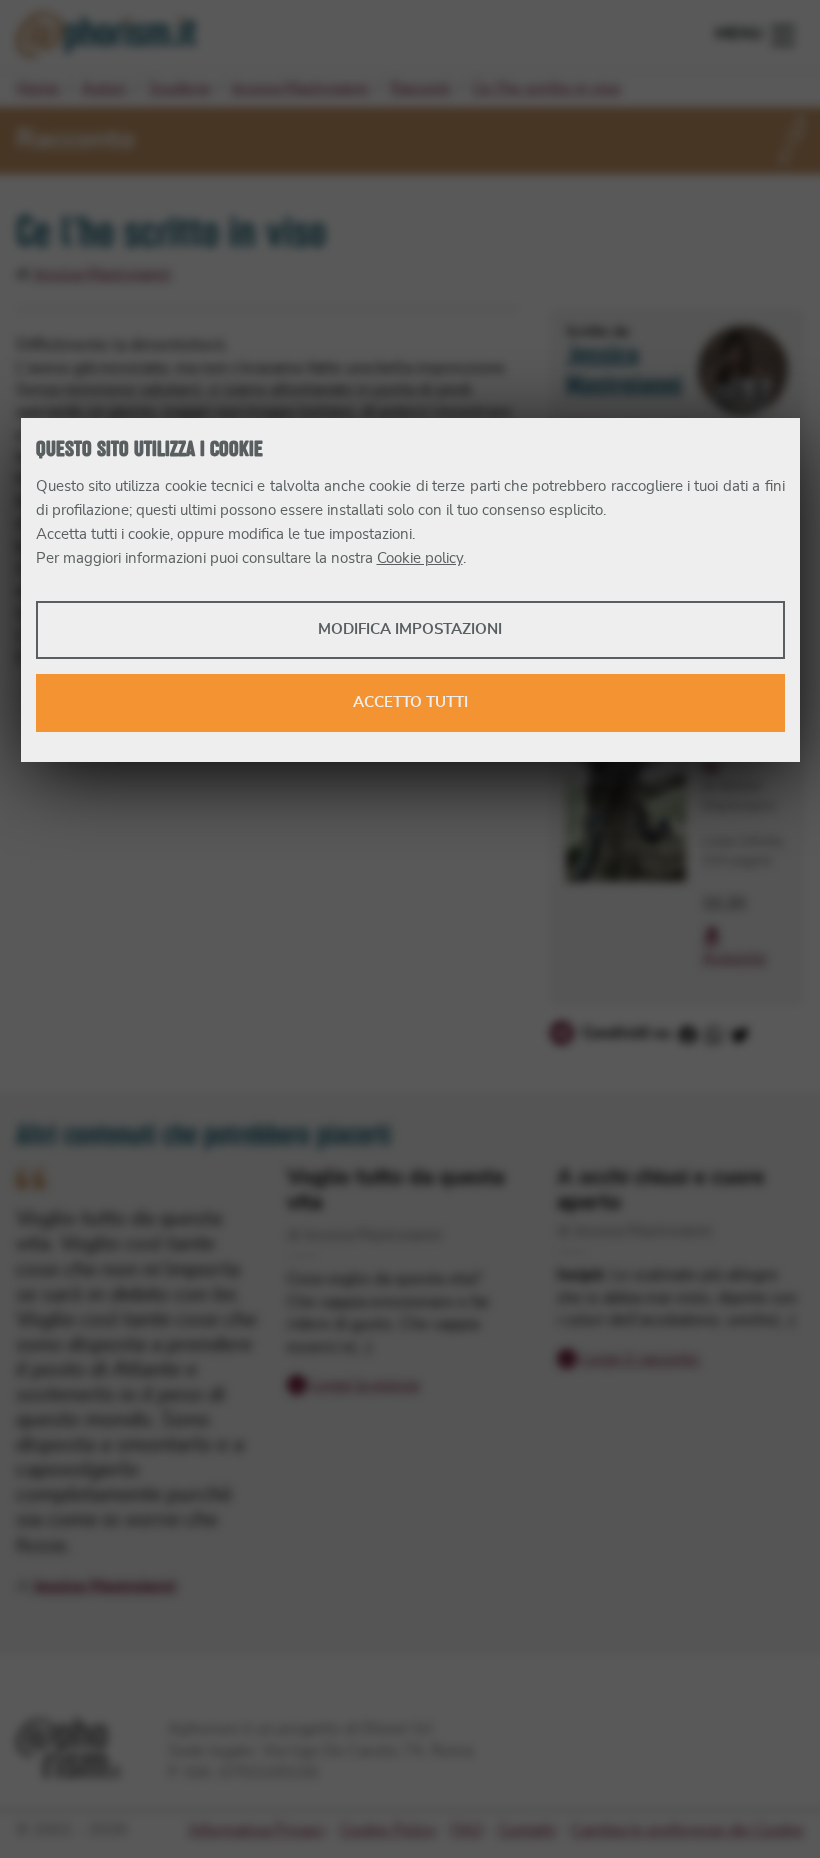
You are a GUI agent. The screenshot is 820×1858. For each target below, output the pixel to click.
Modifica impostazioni (410, 629)
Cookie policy (420, 558)
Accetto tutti (410, 702)
